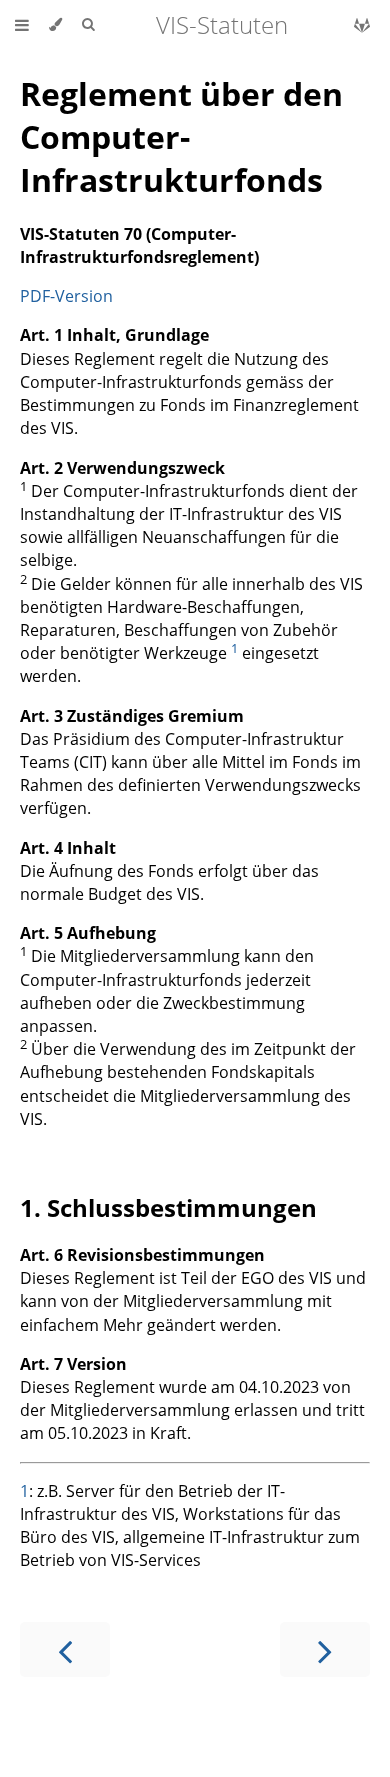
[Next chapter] (325, 1649)
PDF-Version (66, 296)
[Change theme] (55, 25)
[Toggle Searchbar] (88, 25)
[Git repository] (362, 25)
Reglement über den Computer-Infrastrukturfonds (181, 136)
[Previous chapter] (65, 1649)
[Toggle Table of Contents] (22, 25)
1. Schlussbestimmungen (168, 1207)
